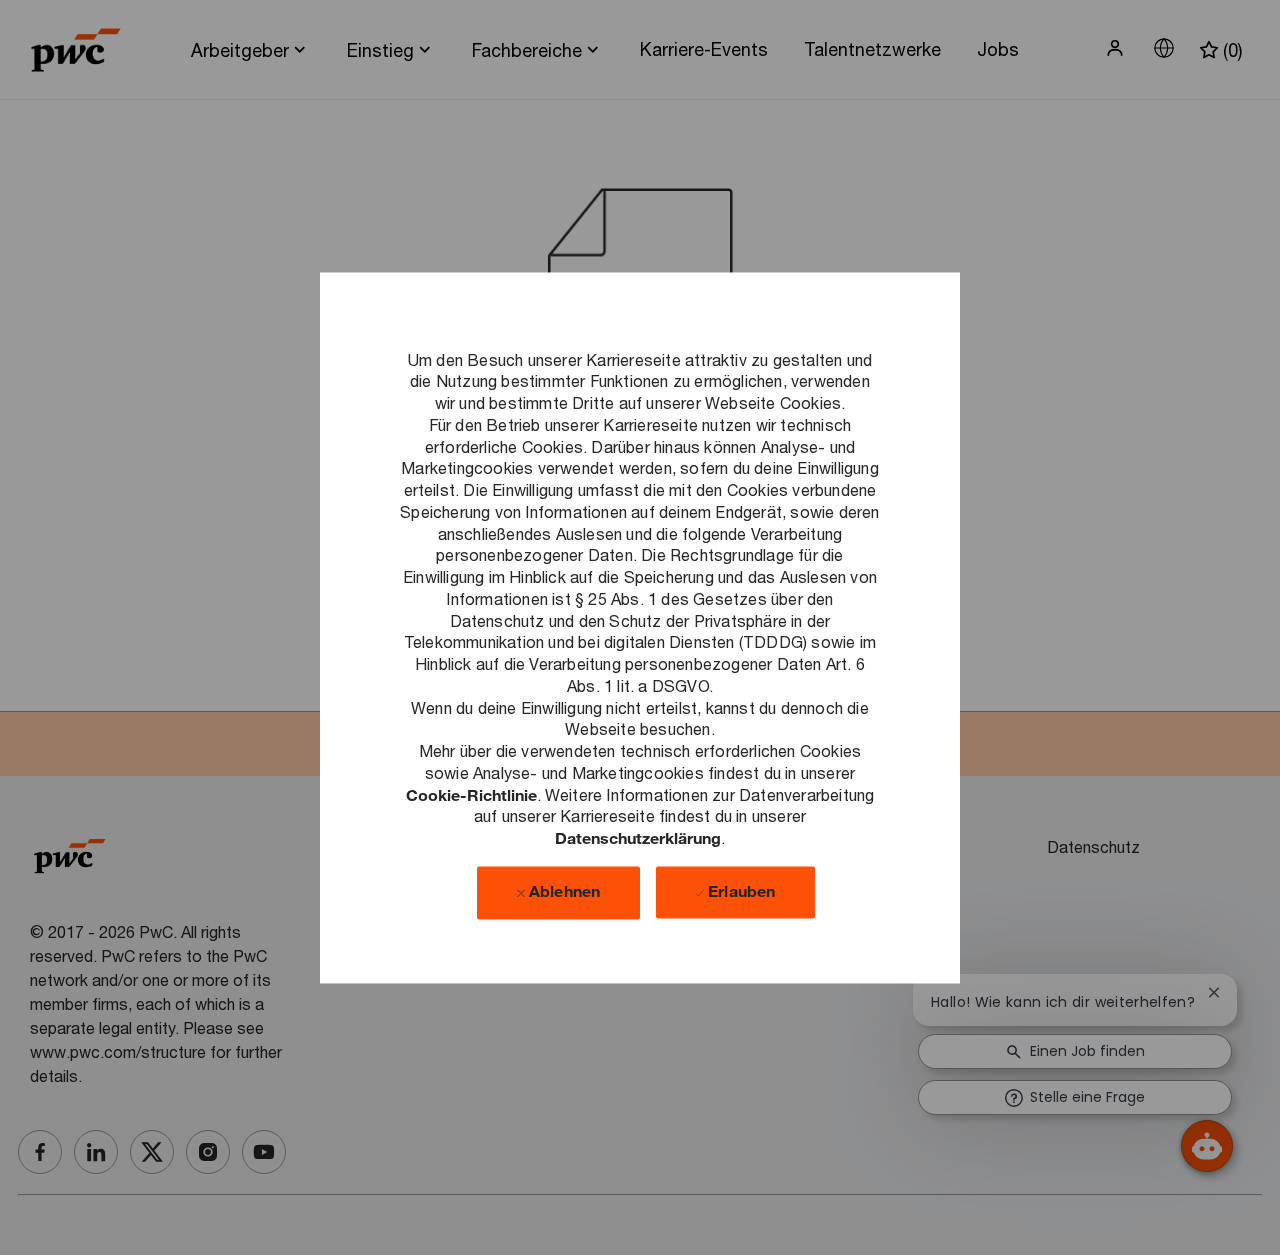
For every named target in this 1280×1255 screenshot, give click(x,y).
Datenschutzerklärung (638, 837)
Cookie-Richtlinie (471, 794)
